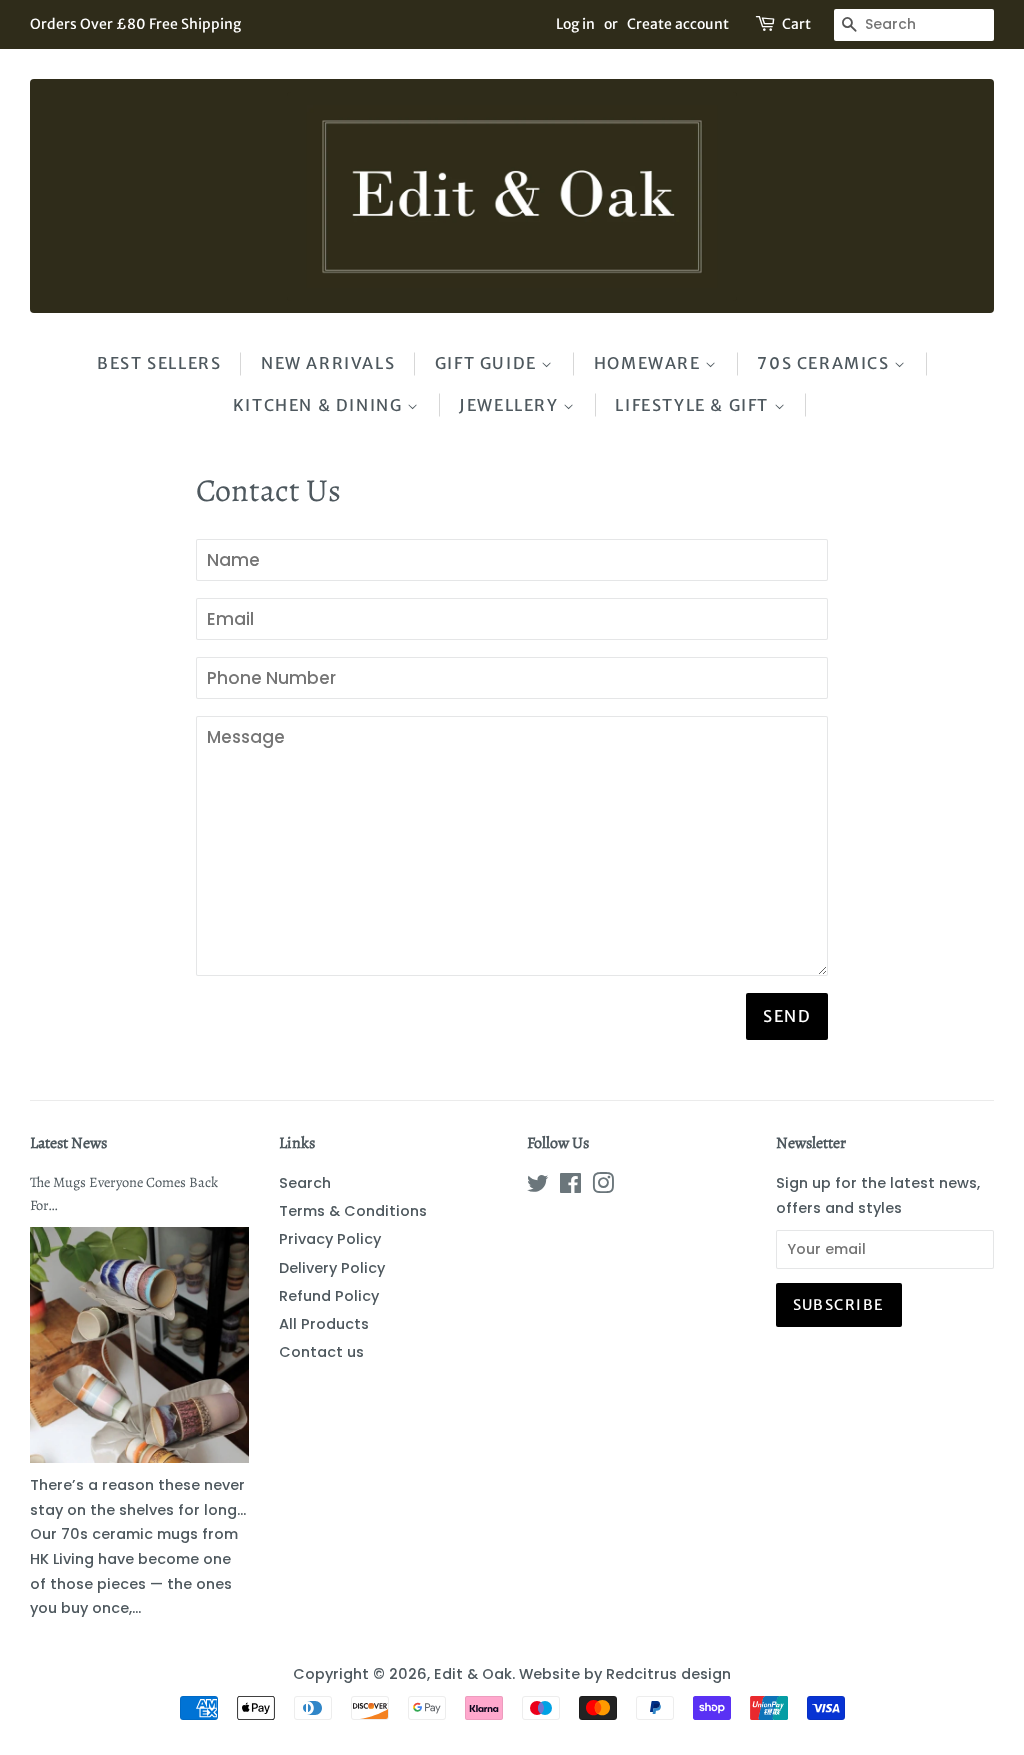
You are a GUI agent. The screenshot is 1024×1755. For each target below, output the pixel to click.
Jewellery (511, 405)
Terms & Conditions (353, 1211)
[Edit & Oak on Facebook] (570, 1187)
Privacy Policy (330, 1239)
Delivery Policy (332, 1268)
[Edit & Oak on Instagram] (603, 1187)
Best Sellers (159, 363)
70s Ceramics (825, 363)
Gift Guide (488, 363)
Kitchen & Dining (320, 405)
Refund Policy (329, 1296)
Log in (575, 24)
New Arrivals (328, 363)
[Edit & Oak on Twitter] (538, 1187)
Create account (678, 24)
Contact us (321, 1352)
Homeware (649, 363)
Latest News (68, 1143)
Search (305, 1183)
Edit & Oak (473, 1674)
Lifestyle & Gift (694, 405)
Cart (796, 24)
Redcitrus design (668, 1674)
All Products (324, 1324)
